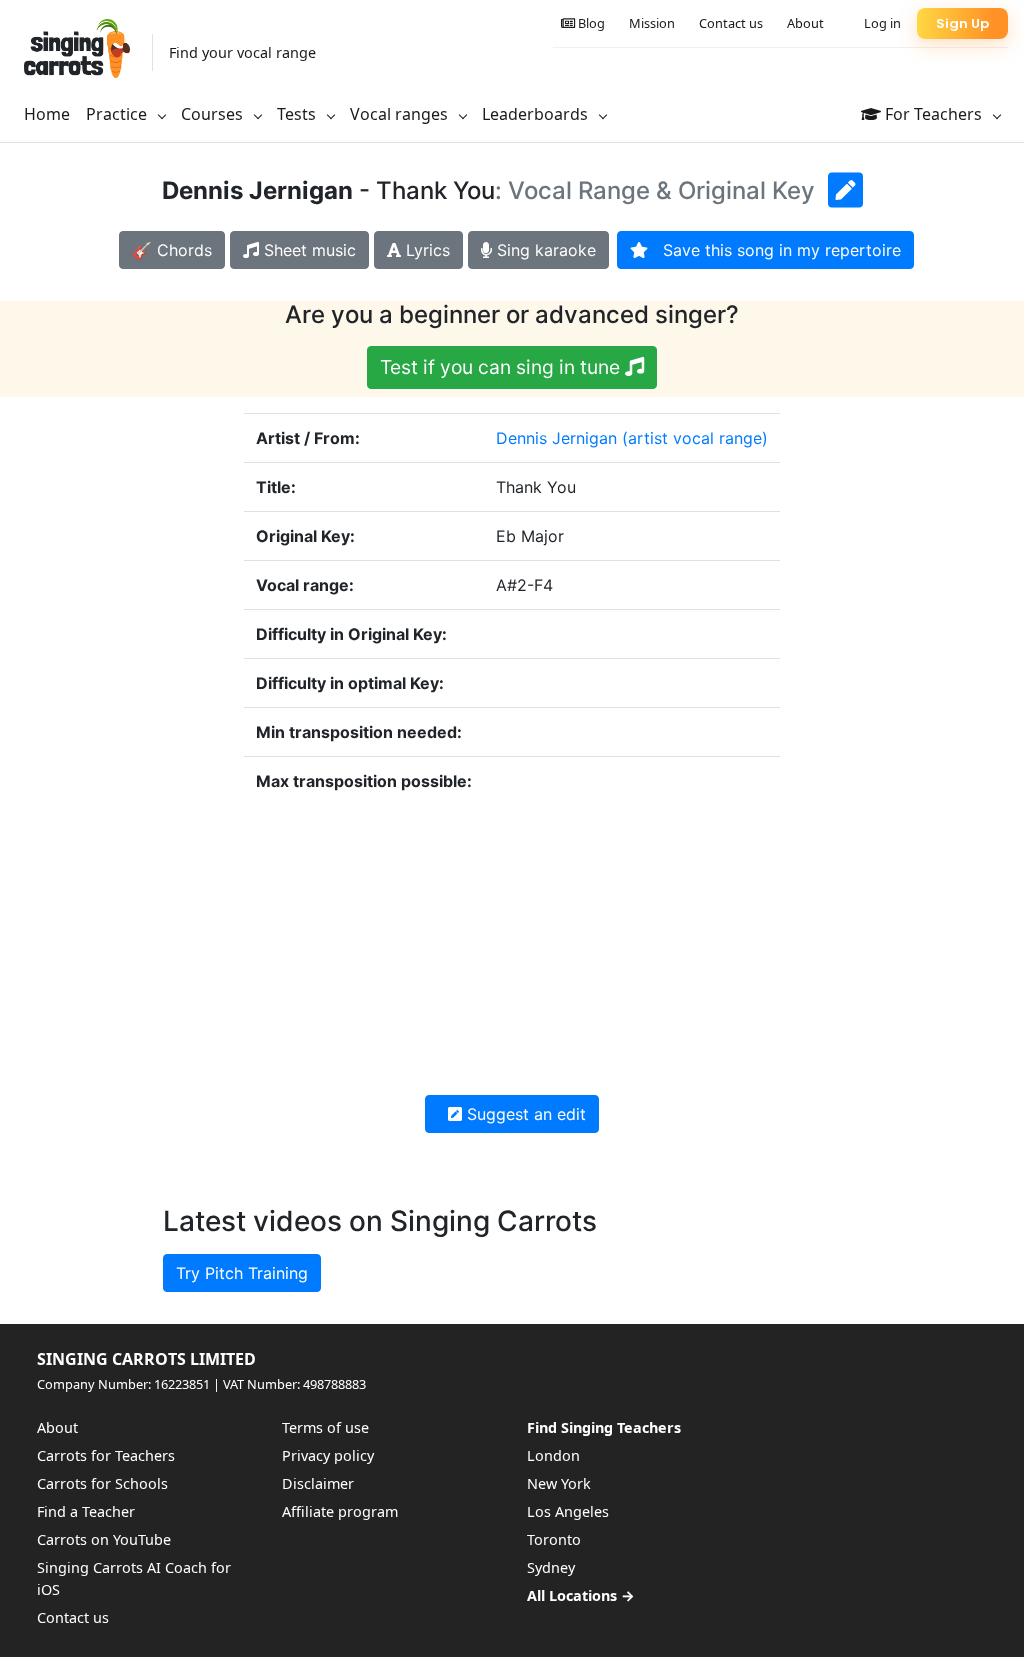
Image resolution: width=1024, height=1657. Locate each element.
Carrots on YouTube (104, 1539)
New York (559, 1483)
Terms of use (325, 1427)
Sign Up (962, 23)
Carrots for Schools (102, 1483)
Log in (882, 23)
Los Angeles (568, 1511)
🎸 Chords (172, 250)
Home (47, 114)
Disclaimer (318, 1483)
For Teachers (933, 114)
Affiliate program (340, 1511)
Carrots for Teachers (106, 1455)
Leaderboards (537, 114)
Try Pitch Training (242, 1273)
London (553, 1455)
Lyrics (425, 250)
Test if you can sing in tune (502, 367)
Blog (590, 23)
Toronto (554, 1539)
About (805, 23)
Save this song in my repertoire (774, 250)
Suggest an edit (524, 1114)
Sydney (551, 1567)
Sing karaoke (544, 250)
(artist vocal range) (695, 438)
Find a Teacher (86, 1511)
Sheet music (307, 250)
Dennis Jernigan (556, 438)
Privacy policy (328, 1455)
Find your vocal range (242, 52)
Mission (652, 23)
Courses (214, 114)
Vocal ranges (401, 114)
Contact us (731, 23)
